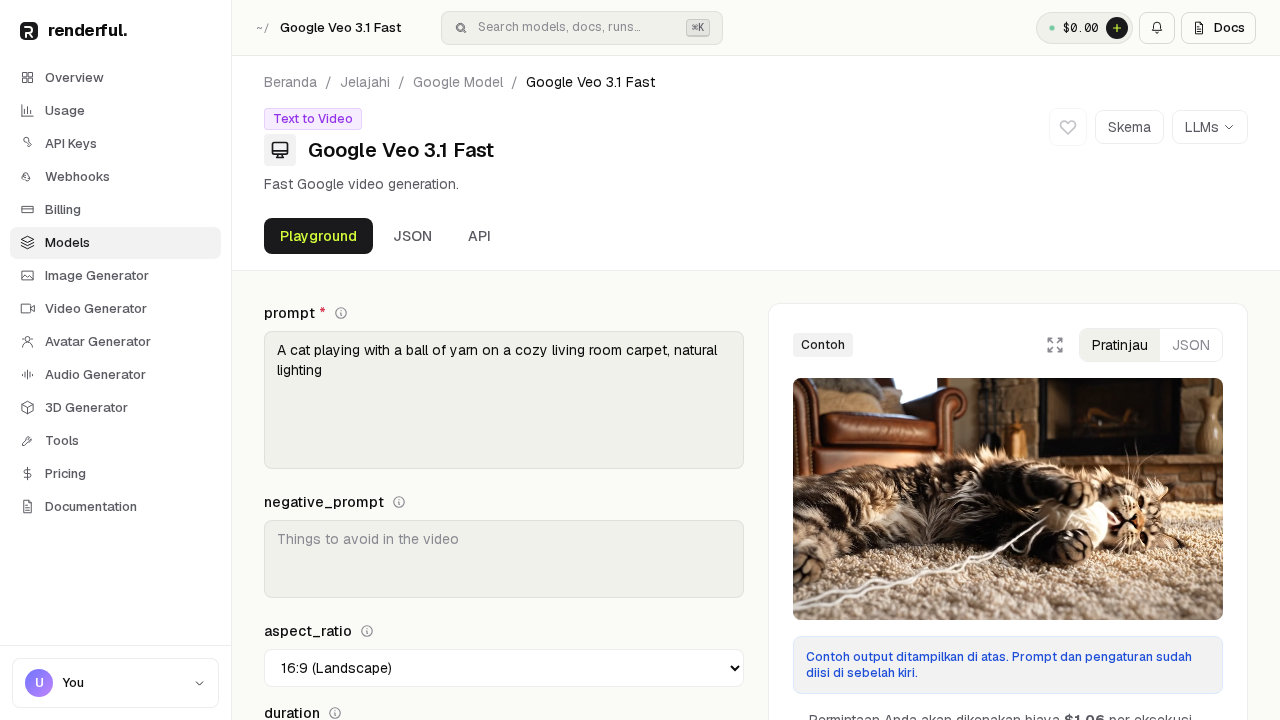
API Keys (71, 143)
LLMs (1202, 127)
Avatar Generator (98, 341)
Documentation (91, 506)
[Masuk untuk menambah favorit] (1068, 127)
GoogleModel (458, 82)
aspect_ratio (308, 631)
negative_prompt (324, 502)
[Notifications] (1157, 28)
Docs (1229, 27)
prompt (295, 313)
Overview (74, 77)
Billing (63, 209)
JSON (412, 236)
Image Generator (97, 275)
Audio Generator (95, 374)
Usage (65, 110)
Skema (1129, 127)
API (479, 236)
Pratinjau (1120, 345)
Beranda (290, 82)
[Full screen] (1055, 345)
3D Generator (86, 407)
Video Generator (96, 308)
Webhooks (77, 176)
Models (67, 242)
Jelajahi (365, 82)
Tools (62, 440)
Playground (318, 236)
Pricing (65, 473)
